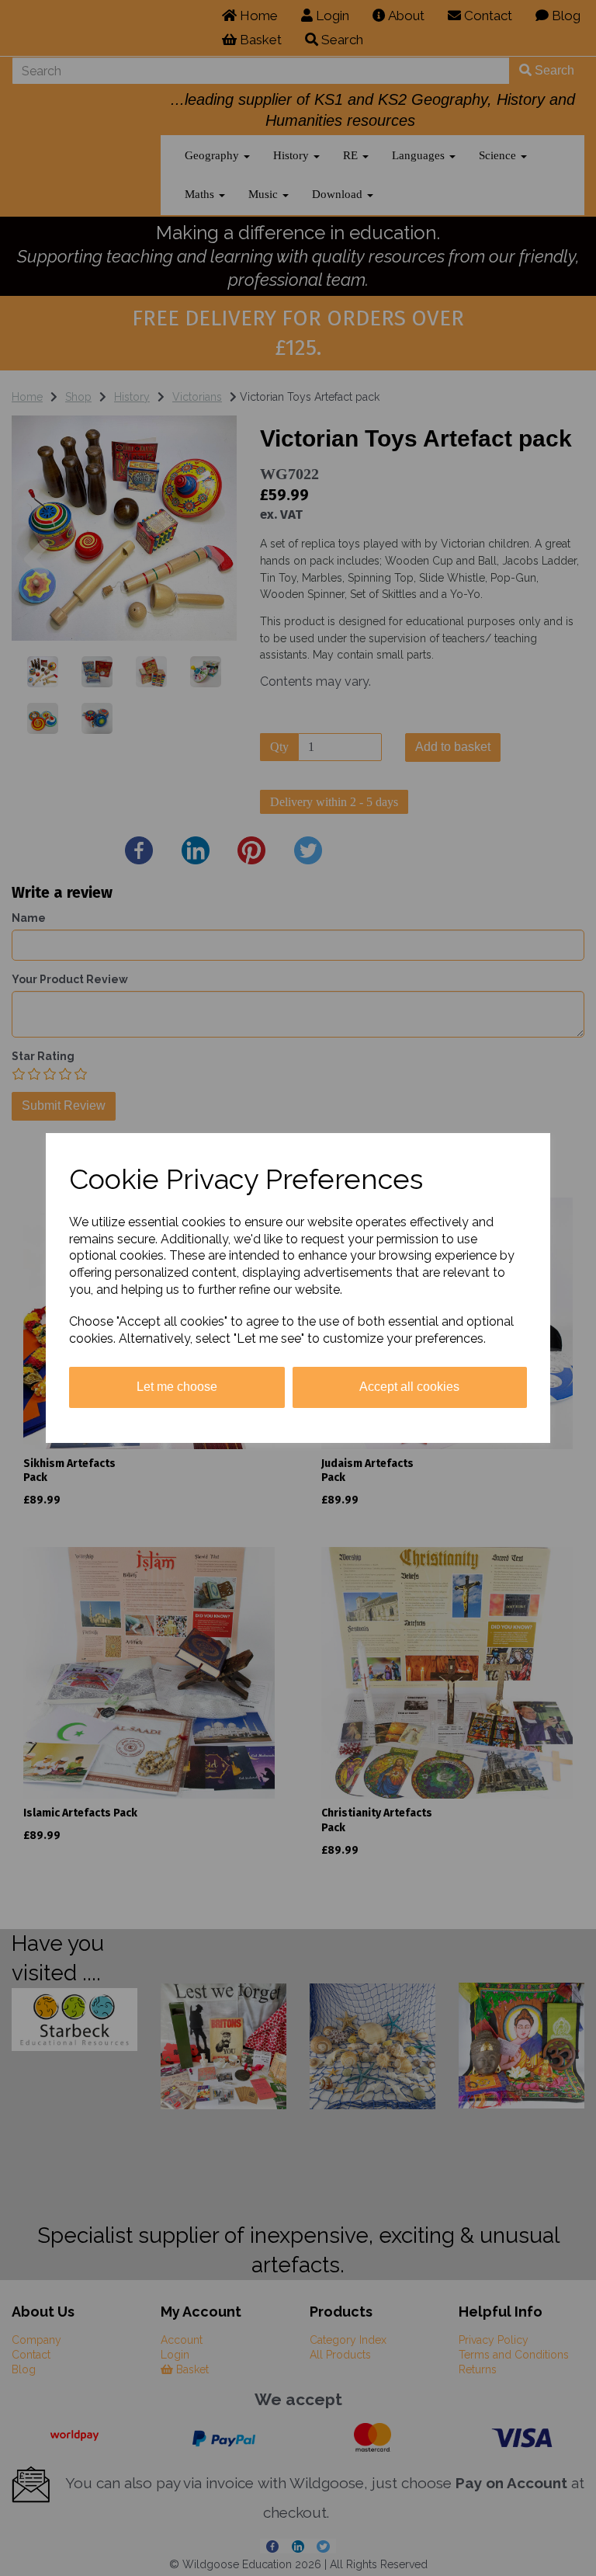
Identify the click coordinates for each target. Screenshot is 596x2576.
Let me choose (177, 1387)
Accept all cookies (409, 1387)
